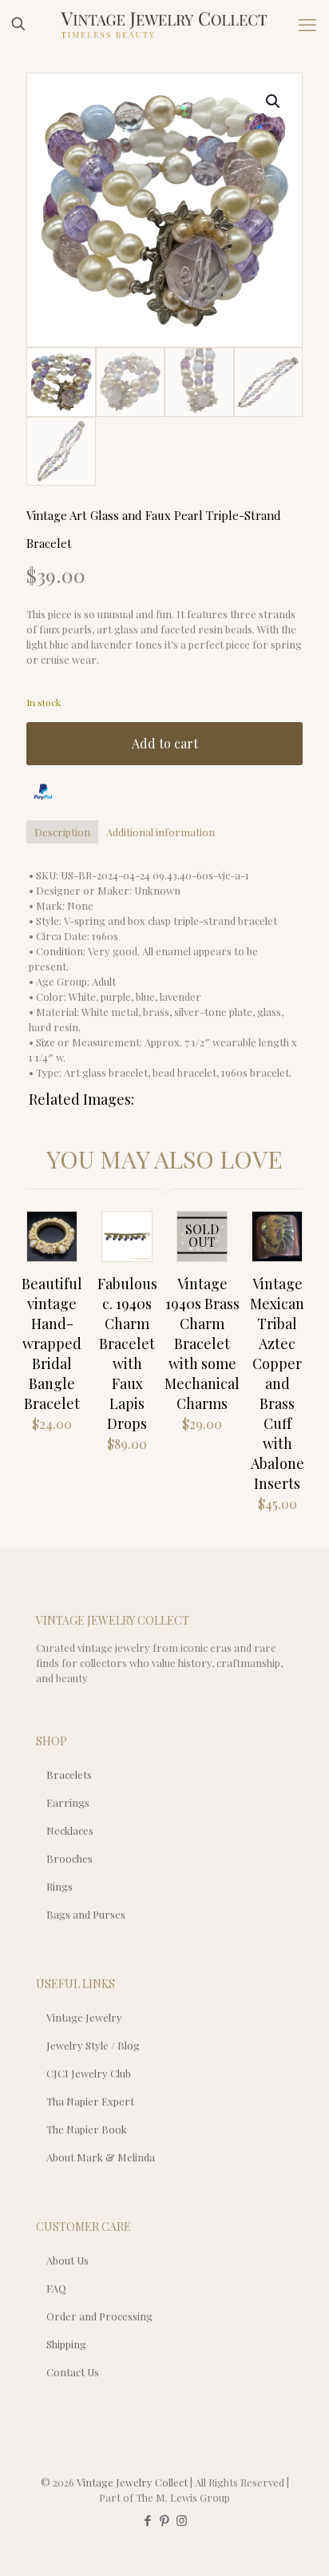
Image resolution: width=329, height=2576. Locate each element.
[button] (274, 101)
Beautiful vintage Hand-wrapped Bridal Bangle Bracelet (52, 1344)
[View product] (58, 1253)
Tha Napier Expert (90, 2101)
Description (62, 832)
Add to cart (165, 743)
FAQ (56, 2288)
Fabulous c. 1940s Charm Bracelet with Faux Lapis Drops (127, 1353)
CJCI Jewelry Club (89, 2073)
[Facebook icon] (148, 2520)
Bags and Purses (86, 1914)
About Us (67, 2260)
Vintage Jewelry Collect (132, 2482)
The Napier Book (87, 2129)
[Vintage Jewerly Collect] (164, 24)
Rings (59, 1886)
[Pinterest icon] (165, 2520)
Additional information (161, 832)
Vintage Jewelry (84, 2017)
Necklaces (70, 1830)
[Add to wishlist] (208, 1253)
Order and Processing (99, 2316)
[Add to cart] (58, 1230)
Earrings (68, 1802)
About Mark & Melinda (101, 2157)
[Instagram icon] (182, 2520)
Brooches (69, 1858)
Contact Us (73, 2372)
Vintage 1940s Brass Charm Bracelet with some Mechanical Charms (202, 1344)
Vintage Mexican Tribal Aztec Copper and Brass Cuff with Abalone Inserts (277, 1383)
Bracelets (69, 1774)
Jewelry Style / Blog (93, 2045)
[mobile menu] (307, 24)
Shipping (66, 2344)
